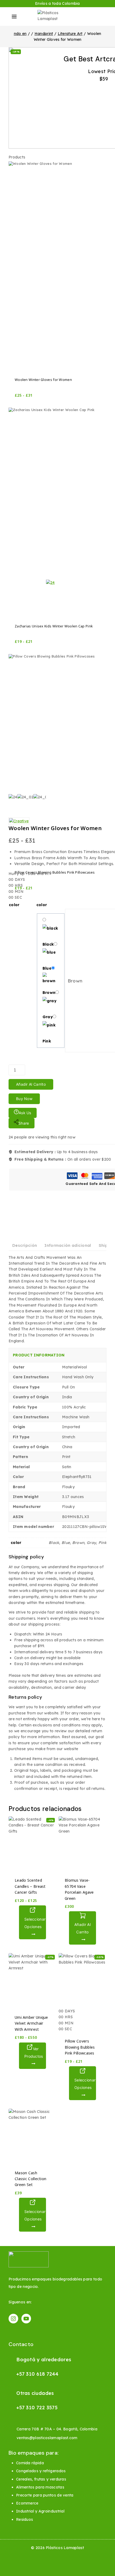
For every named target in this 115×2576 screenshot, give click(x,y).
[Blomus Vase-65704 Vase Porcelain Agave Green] (83, 1844)
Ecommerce (27, 2503)
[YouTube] (26, 2319)
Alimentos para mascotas (40, 2487)
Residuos (24, 2519)
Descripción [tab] (25, 1245)
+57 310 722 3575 (37, 2408)
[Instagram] (13, 2319)
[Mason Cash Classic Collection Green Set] (32, 2136)
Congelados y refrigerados (41, 2471)
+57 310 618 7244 (37, 2374)
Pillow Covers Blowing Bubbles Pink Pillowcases (80, 2047)
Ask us (25, 1113)
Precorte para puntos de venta (45, 2495)
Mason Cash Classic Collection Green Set (30, 2179)
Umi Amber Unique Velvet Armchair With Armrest (31, 2023)
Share (24, 1123)
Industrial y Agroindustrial (40, 2511)
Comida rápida (30, 2463)
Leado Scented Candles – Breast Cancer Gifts (30, 1886)
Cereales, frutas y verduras (41, 2479)
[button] (83, 1928)
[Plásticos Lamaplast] (57, 17)
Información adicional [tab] (68, 1245)
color (14, 905)
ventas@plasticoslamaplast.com (47, 2438)
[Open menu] (14, 17)
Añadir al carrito (31, 1084)
